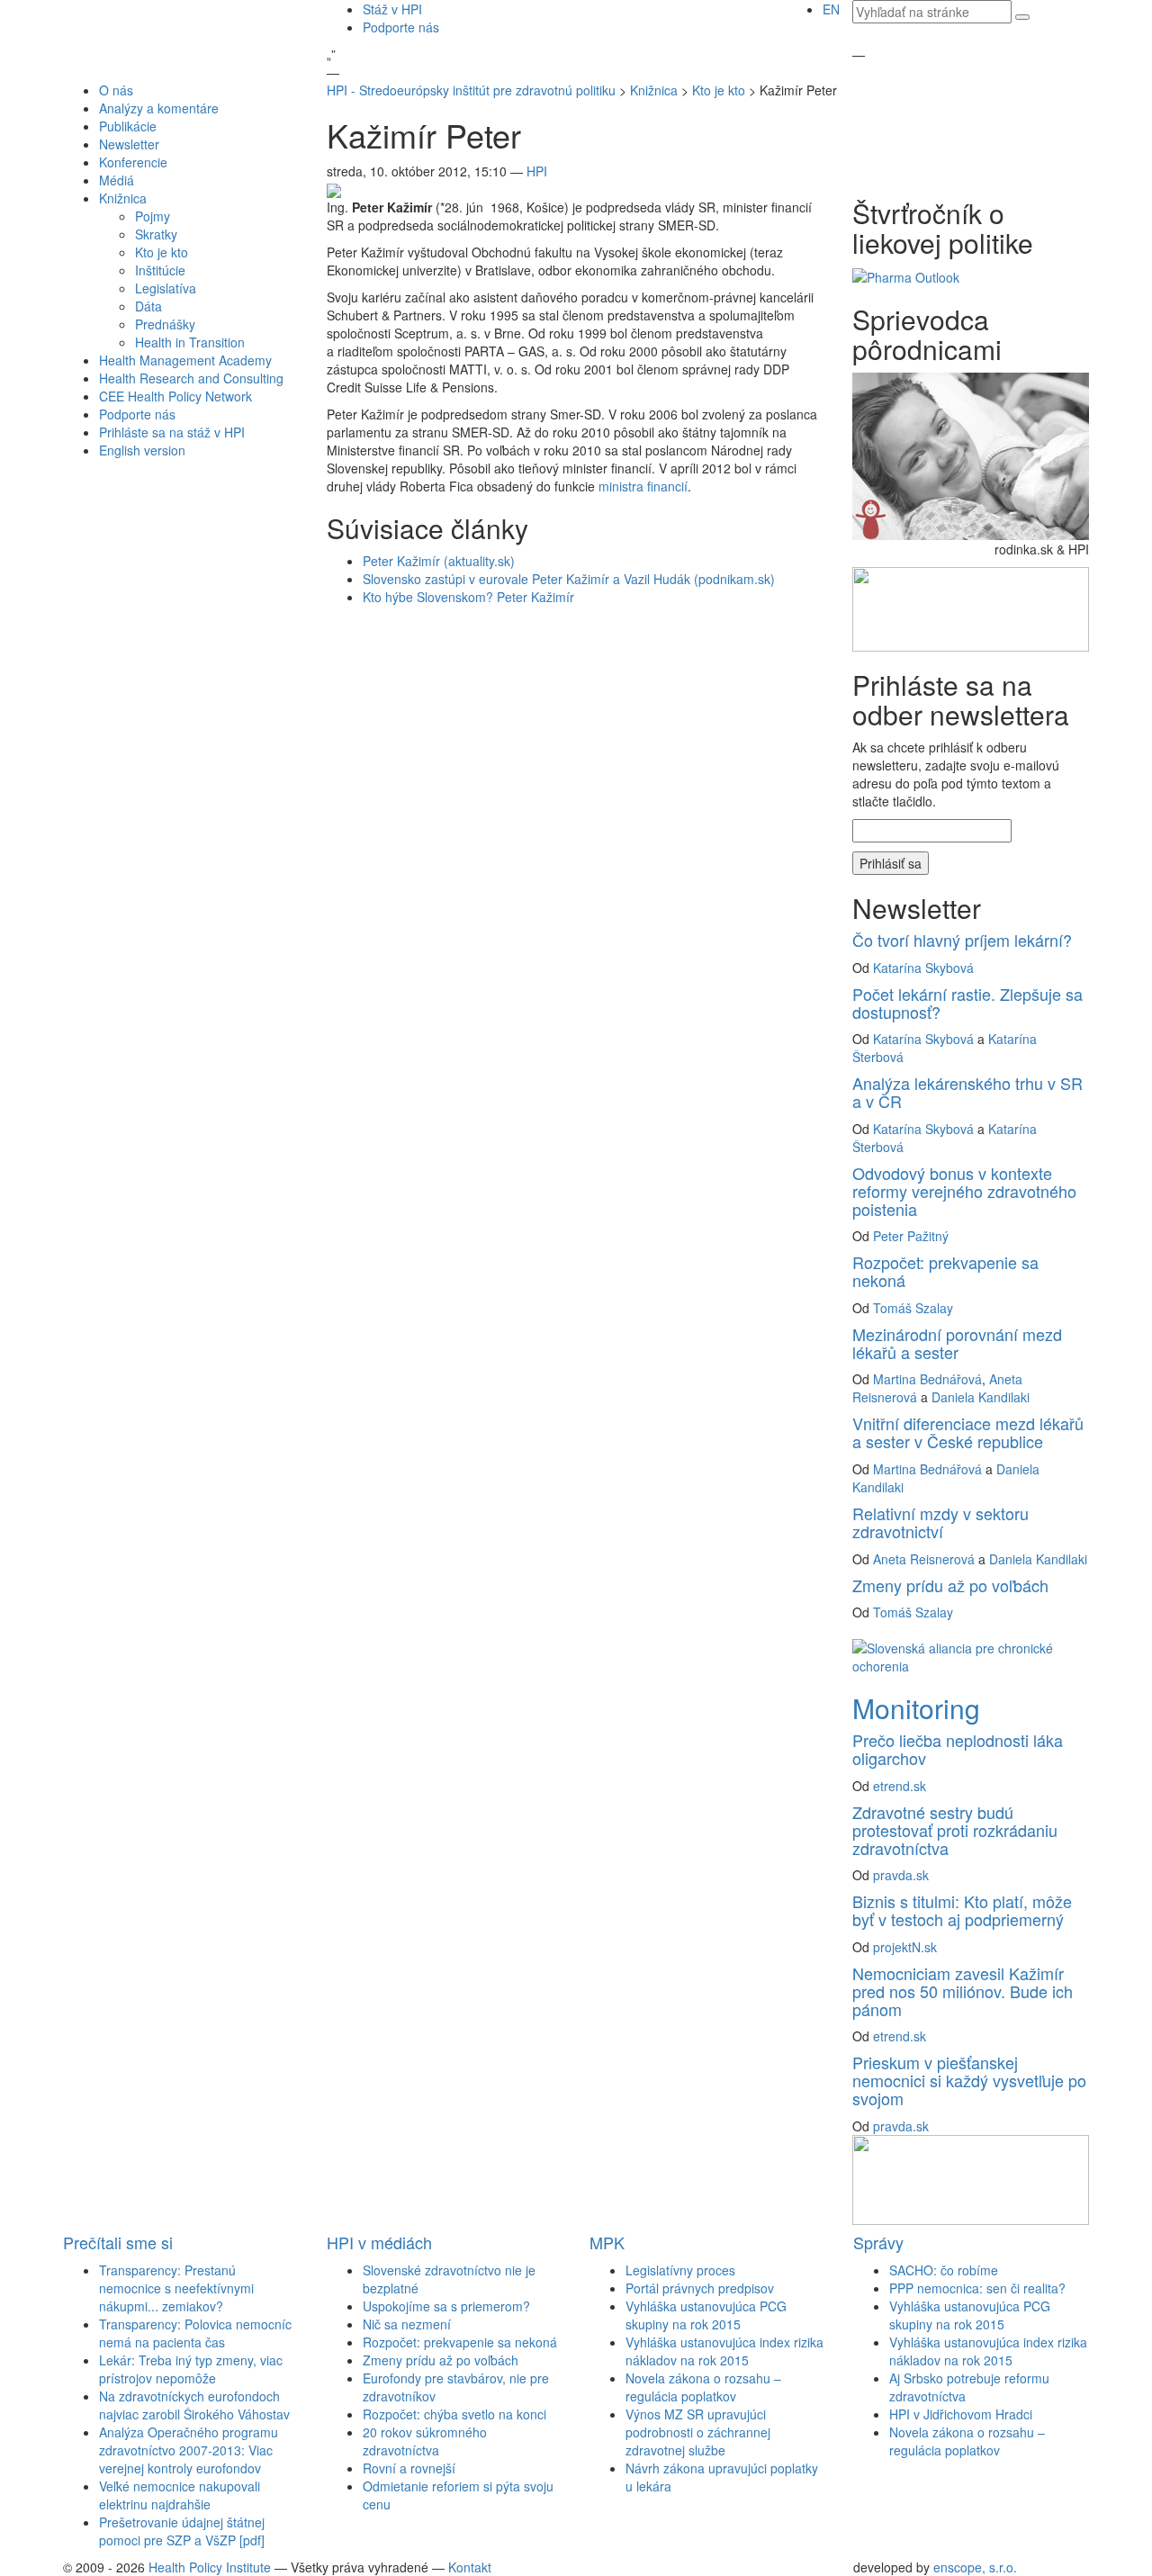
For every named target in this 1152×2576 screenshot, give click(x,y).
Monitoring (916, 1708)
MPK (607, 2242)
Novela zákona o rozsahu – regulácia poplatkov (703, 2387)
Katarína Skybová (923, 968)
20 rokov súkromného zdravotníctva (425, 2441)
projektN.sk (905, 1947)
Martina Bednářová (927, 1379)
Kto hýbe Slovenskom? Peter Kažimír (468, 597)
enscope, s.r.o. (975, 2567)
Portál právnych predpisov (700, 2288)
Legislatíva (166, 288)
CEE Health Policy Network (175, 396)
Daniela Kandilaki (981, 1397)
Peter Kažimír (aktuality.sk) (439, 561)
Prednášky (165, 324)
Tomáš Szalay (913, 1308)
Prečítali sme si (118, 2242)
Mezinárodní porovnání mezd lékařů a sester (957, 1343)
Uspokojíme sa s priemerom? (446, 2306)
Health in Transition (190, 342)
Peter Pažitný (911, 1236)
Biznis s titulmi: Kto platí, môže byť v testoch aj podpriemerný (962, 1910)
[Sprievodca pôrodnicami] (970, 455)
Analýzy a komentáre (159, 108)
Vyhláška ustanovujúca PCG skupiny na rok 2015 (706, 2315)
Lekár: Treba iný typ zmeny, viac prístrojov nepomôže (191, 2369)
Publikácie (128, 126)
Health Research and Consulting (191, 378)
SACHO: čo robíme (944, 2270)
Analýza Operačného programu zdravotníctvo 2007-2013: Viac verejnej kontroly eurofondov (189, 2450)
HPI (537, 171)
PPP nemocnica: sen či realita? (977, 2288)
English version (142, 450)
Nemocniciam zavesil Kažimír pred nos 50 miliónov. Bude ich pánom (963, 1991)
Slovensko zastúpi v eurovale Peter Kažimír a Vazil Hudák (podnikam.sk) (569, 579)
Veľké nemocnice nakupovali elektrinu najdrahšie (180, 2495)
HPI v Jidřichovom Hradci (961, 2414)
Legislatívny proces (680, 2270)
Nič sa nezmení (407, 2324)
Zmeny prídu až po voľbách (950, 1585)
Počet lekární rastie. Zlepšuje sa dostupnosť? (967, 1003)
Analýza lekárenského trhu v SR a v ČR (967, 1092)
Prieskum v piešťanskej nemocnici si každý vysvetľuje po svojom (969, 2080)
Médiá (117, 180)
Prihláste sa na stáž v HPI (172, 432)
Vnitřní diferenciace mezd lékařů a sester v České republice (968, 1432)
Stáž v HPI (392, 9)
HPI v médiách (379, 2242)
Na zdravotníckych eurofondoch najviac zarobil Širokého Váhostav (194, 2405)
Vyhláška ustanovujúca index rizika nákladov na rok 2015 (724, 2351)
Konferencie (133, 162)
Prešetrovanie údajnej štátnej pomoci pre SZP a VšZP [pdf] (182, 2531)
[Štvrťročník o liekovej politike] (906, 275)
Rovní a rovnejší (409, 2468)
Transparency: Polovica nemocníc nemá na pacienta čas (195, 2333)
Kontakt (470, 2567)
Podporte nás (401, 27)
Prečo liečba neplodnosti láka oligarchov (958, 1749)
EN (831, 9)
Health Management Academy (185, 360)
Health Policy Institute (210, 2567)
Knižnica (123, 198)
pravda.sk (901, 1875)
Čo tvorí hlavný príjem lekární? (962, 940)
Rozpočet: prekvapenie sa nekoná (945, 1271)
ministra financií (643, 486)
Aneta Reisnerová (924, 1559)
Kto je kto (162, 252)
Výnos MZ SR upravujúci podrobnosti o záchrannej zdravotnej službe (698, 2432)
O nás (116, 90)
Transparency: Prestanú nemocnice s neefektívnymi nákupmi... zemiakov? (176, 2288)
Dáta (148, 306)
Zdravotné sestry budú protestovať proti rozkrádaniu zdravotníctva (955, 1830)
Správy (878, 2242)
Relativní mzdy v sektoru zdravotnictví (940, 1522)
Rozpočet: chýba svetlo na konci (454, 2414)
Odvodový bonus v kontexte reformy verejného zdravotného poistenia (964, 1191)
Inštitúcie (160, 270)
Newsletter (129, 144)
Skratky (156, 234)
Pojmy (153, 216)
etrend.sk (900, 1786)
